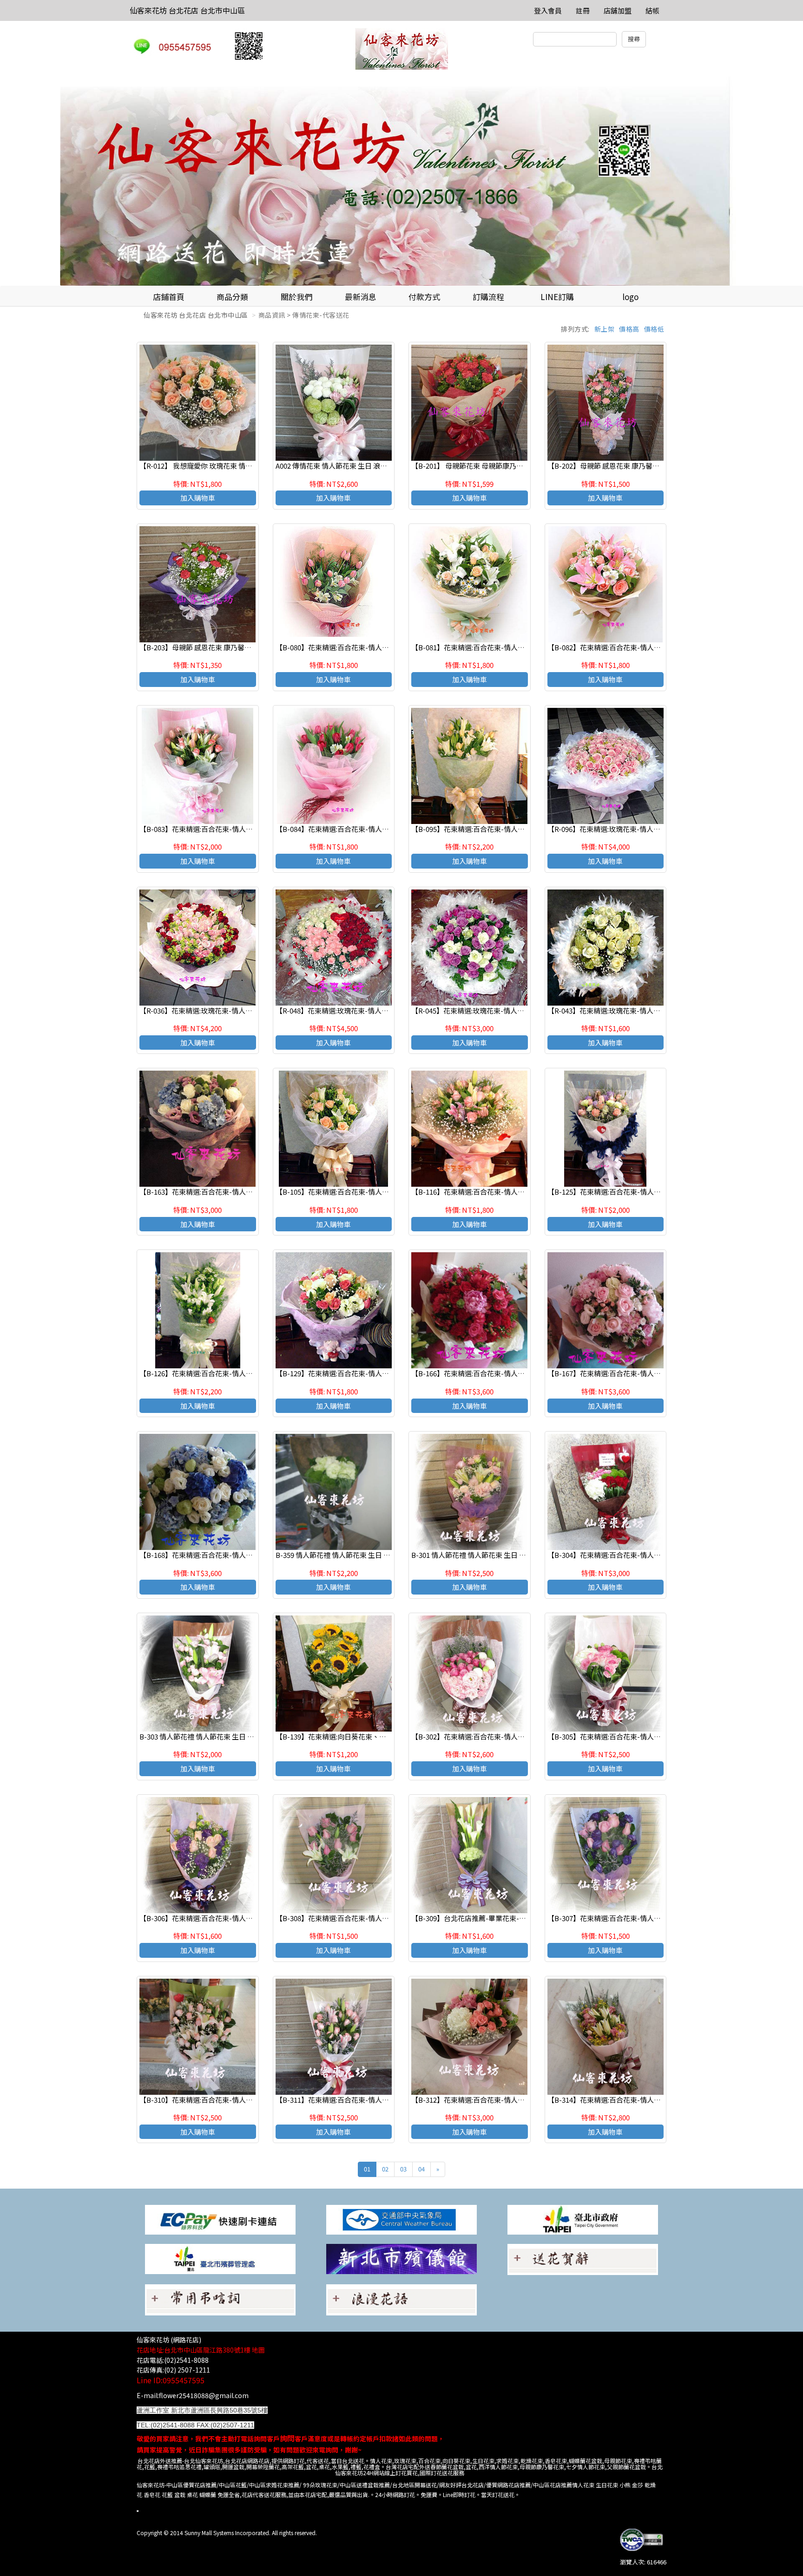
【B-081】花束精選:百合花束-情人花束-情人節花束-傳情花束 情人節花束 (524, 647)
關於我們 (296, 297)
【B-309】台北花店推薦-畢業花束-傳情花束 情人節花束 (497, 1918)
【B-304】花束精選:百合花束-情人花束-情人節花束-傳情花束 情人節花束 (660, 1555)
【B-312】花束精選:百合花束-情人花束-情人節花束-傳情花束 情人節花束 (524, 2100)
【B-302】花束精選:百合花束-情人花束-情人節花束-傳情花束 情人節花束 (524, 1736)
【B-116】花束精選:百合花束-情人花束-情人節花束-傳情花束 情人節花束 (524, 1192)
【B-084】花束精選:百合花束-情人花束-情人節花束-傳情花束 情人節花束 (388, 829)
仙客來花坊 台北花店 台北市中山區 (187, 10)
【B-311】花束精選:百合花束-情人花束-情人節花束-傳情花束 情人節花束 (388, 2100)
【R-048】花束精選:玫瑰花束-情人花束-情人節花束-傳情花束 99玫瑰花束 (388, 1010)
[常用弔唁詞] (220, 2299)
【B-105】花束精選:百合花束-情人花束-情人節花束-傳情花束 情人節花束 (388, 1192)
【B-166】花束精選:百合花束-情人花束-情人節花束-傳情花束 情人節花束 (524, 1373)
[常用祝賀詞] (583, 2259)
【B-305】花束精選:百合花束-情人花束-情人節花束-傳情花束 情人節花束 (660, 1736)
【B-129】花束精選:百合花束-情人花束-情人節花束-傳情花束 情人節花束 (388, 1373)
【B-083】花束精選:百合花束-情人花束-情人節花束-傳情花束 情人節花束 (252, 829)
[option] (401, 181)
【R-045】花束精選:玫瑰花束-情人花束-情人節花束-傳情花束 (505, 1010)
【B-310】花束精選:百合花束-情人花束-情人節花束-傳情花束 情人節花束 (252, 2100)
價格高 (629, 329)
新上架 (605, 329)
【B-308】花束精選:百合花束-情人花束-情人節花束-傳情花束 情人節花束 (388, 1918)
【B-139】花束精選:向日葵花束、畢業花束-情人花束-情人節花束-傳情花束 (391, 1736)
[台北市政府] (583, 2219)
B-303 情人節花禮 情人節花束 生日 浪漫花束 (207, 1736)
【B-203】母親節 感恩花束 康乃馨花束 (199, 647)
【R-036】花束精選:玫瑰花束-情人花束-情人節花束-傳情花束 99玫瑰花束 (252, 1010)
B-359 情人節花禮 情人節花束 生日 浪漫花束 (343, 1555)
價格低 (654, 329)
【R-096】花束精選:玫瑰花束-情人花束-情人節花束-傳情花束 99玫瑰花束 (660, 829)
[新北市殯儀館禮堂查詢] (401, 2258)
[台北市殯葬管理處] (220, 2258)
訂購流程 (488, 297)
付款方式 (424, 297)
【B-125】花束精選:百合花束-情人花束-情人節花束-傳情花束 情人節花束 (660, 1192)
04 (421, 2169)
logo (630, 297)
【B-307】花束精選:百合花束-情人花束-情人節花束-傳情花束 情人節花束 (660, 1918)
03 (403, 2169)
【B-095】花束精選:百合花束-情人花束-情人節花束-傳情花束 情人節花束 (524, 829)
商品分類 (232, 297)
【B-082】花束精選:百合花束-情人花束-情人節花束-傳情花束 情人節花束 (660, 647)
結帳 (652, 10)
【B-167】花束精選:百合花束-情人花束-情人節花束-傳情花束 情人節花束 (660, 1373)
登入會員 (548, 10)
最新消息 (361, 297)
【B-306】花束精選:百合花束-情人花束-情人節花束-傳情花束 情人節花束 (252, 1918)
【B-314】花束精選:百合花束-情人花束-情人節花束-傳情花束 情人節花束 (660, 2100)
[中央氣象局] (401, 2219)
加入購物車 (198, 498)
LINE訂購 (557, 297)
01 (367, 2169)
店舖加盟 (618, 10)
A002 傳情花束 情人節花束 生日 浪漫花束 (338, 466)
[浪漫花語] (401, 2299)
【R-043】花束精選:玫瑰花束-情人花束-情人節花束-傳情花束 (642, 1010)
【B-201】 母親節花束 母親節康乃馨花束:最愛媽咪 (489, 466)
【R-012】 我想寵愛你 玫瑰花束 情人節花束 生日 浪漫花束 (229, 466)
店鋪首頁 (169, 297)
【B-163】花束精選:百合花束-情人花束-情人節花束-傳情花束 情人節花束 (252, 1192)
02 (385, 2169)
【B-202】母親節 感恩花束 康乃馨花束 (607, 466)
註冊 (583, 10)
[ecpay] (220, 2219)
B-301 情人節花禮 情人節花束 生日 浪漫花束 (479, 1555)
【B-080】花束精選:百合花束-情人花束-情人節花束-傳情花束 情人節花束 (388, 647)
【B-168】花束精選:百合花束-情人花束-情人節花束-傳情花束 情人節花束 (252, 1555)
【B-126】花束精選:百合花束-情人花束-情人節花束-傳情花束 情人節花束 (252, 1373)
